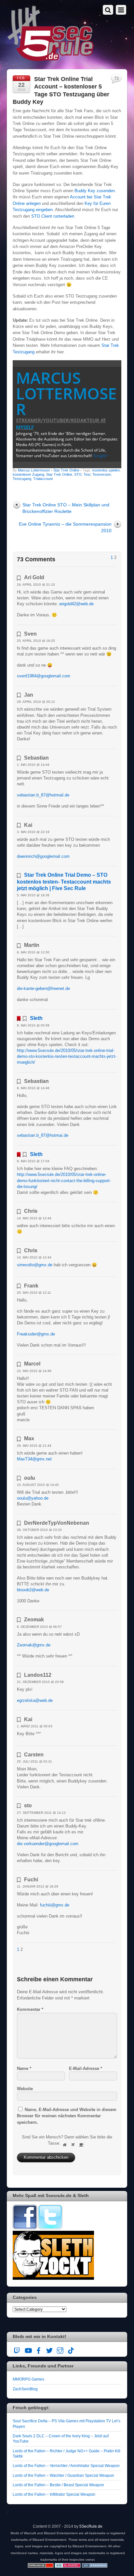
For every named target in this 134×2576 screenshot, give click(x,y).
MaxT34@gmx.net (34, 1459)
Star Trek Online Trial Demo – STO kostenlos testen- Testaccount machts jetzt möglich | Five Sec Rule (64, 881)
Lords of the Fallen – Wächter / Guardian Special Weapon (63, 2475)
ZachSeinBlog (25, 2389)
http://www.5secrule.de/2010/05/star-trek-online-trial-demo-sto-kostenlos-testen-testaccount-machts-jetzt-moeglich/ (67, 1056)
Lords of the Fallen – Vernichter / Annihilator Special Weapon (66, 2466)
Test (87, 474)
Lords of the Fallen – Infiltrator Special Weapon (54, 2494)
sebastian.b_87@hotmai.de (43, 1135)
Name (24, 2068)
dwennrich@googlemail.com (43, 856)
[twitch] (17, 2349)
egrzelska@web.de (35, 1700)
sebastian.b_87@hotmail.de (43, 795)
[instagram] (60, 2349)
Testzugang (22, 479)
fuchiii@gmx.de (55, 1905)
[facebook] (39, 2349)
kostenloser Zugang (28, 474)
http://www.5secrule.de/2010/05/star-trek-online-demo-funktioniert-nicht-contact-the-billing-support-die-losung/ (64, 1180)
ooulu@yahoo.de (33, 1498)
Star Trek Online (66, 470)
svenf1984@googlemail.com (44, 676)
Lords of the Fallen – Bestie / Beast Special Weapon (58, 2485)
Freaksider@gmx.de (36, 1334)
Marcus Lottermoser (66, 393)
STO (78, 474)
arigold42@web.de (76, 604)
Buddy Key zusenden (95, 191)
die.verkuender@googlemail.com (48, 1844)
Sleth (36, 1018)
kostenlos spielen (106, 470)
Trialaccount (43, 479)
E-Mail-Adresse (86, 2068)
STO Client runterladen (53, 216)
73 (116, 78)
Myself (25, 427)
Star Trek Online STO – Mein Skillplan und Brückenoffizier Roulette (66, 508)
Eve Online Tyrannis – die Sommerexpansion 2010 (65, 527)
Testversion (102, 474)
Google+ (101, 456)
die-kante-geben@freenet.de (43, 988)
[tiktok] (71, 2349)
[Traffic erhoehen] (95, 2566)
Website (25, 2089)
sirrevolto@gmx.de (35, 1265)
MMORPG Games (28, 2379)
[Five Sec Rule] (51, 59)
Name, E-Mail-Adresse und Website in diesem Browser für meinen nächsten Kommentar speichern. (67, 2116)
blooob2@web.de (33, 1590)
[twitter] (49, 2349)
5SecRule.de (91, 2526)
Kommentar (30, 2009)
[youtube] (28, 2349)
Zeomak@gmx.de (34, 1645)
